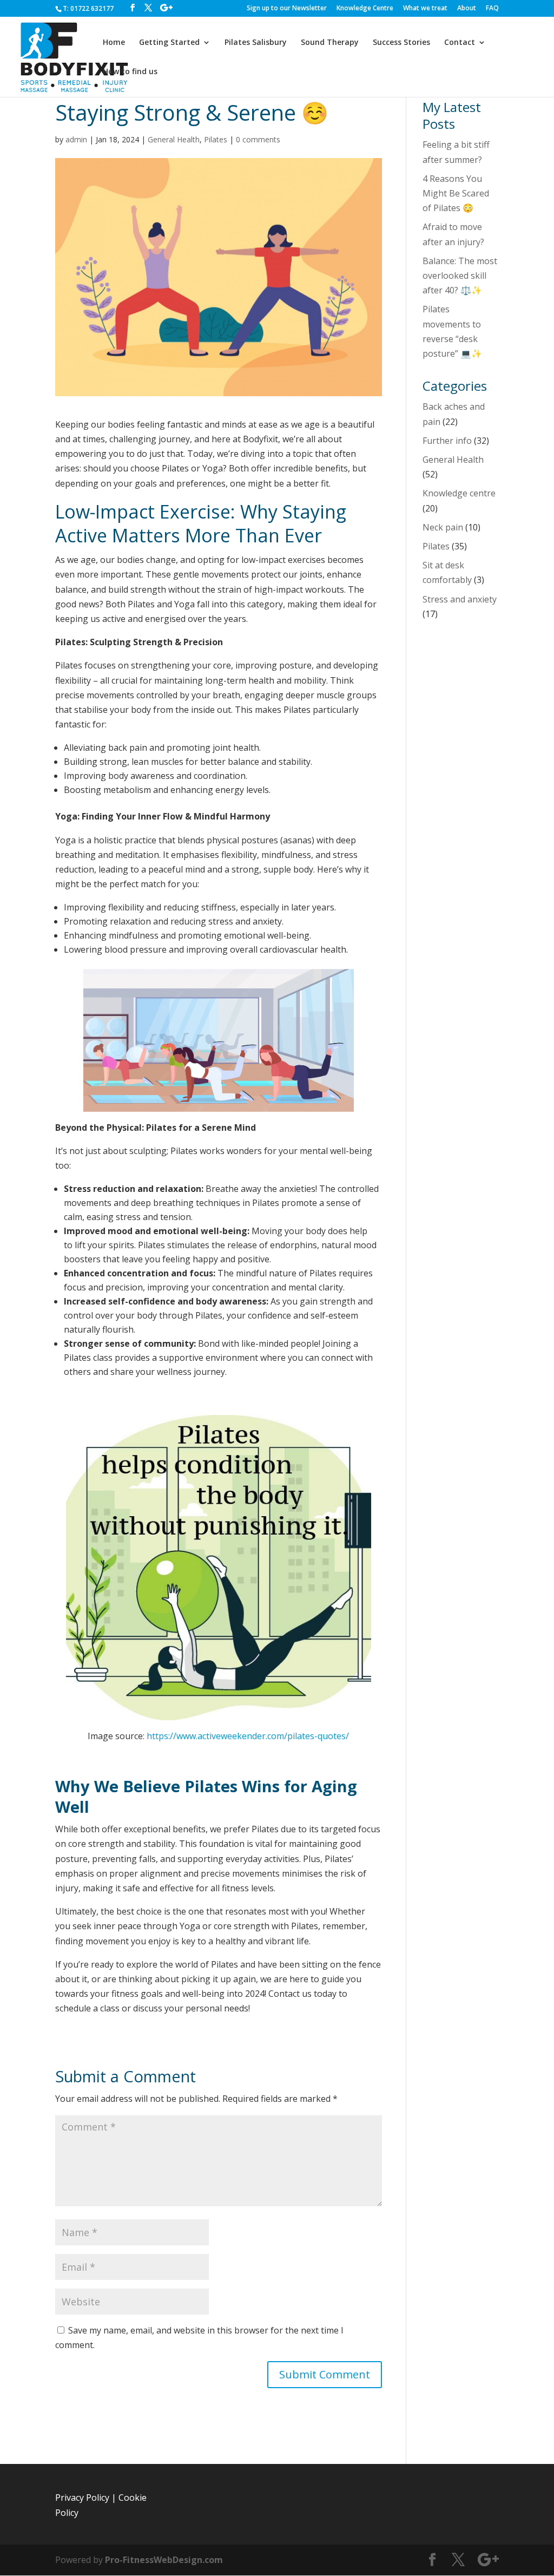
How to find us (130, 72)
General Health (174, 139)
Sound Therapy (330, 43)
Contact (460, 43)
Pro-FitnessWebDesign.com (164, 2560)
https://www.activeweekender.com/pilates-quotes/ (248, 1736)
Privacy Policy (82, 2498)
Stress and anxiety (460, 599)
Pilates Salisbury (256, 43)
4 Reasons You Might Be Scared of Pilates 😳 (456, 193)
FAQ (492, 9)
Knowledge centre (459, 493)
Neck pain (443, 527)
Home (114, 43)
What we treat (425, 9)
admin (76, 139)
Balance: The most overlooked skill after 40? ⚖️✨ (460, 276)
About (467, 9)
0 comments (258, 139)
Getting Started (169, 43)
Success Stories (401, 43)
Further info (447, 441)
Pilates (216, 139)
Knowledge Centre (365, 9)
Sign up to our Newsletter (287, 9)
